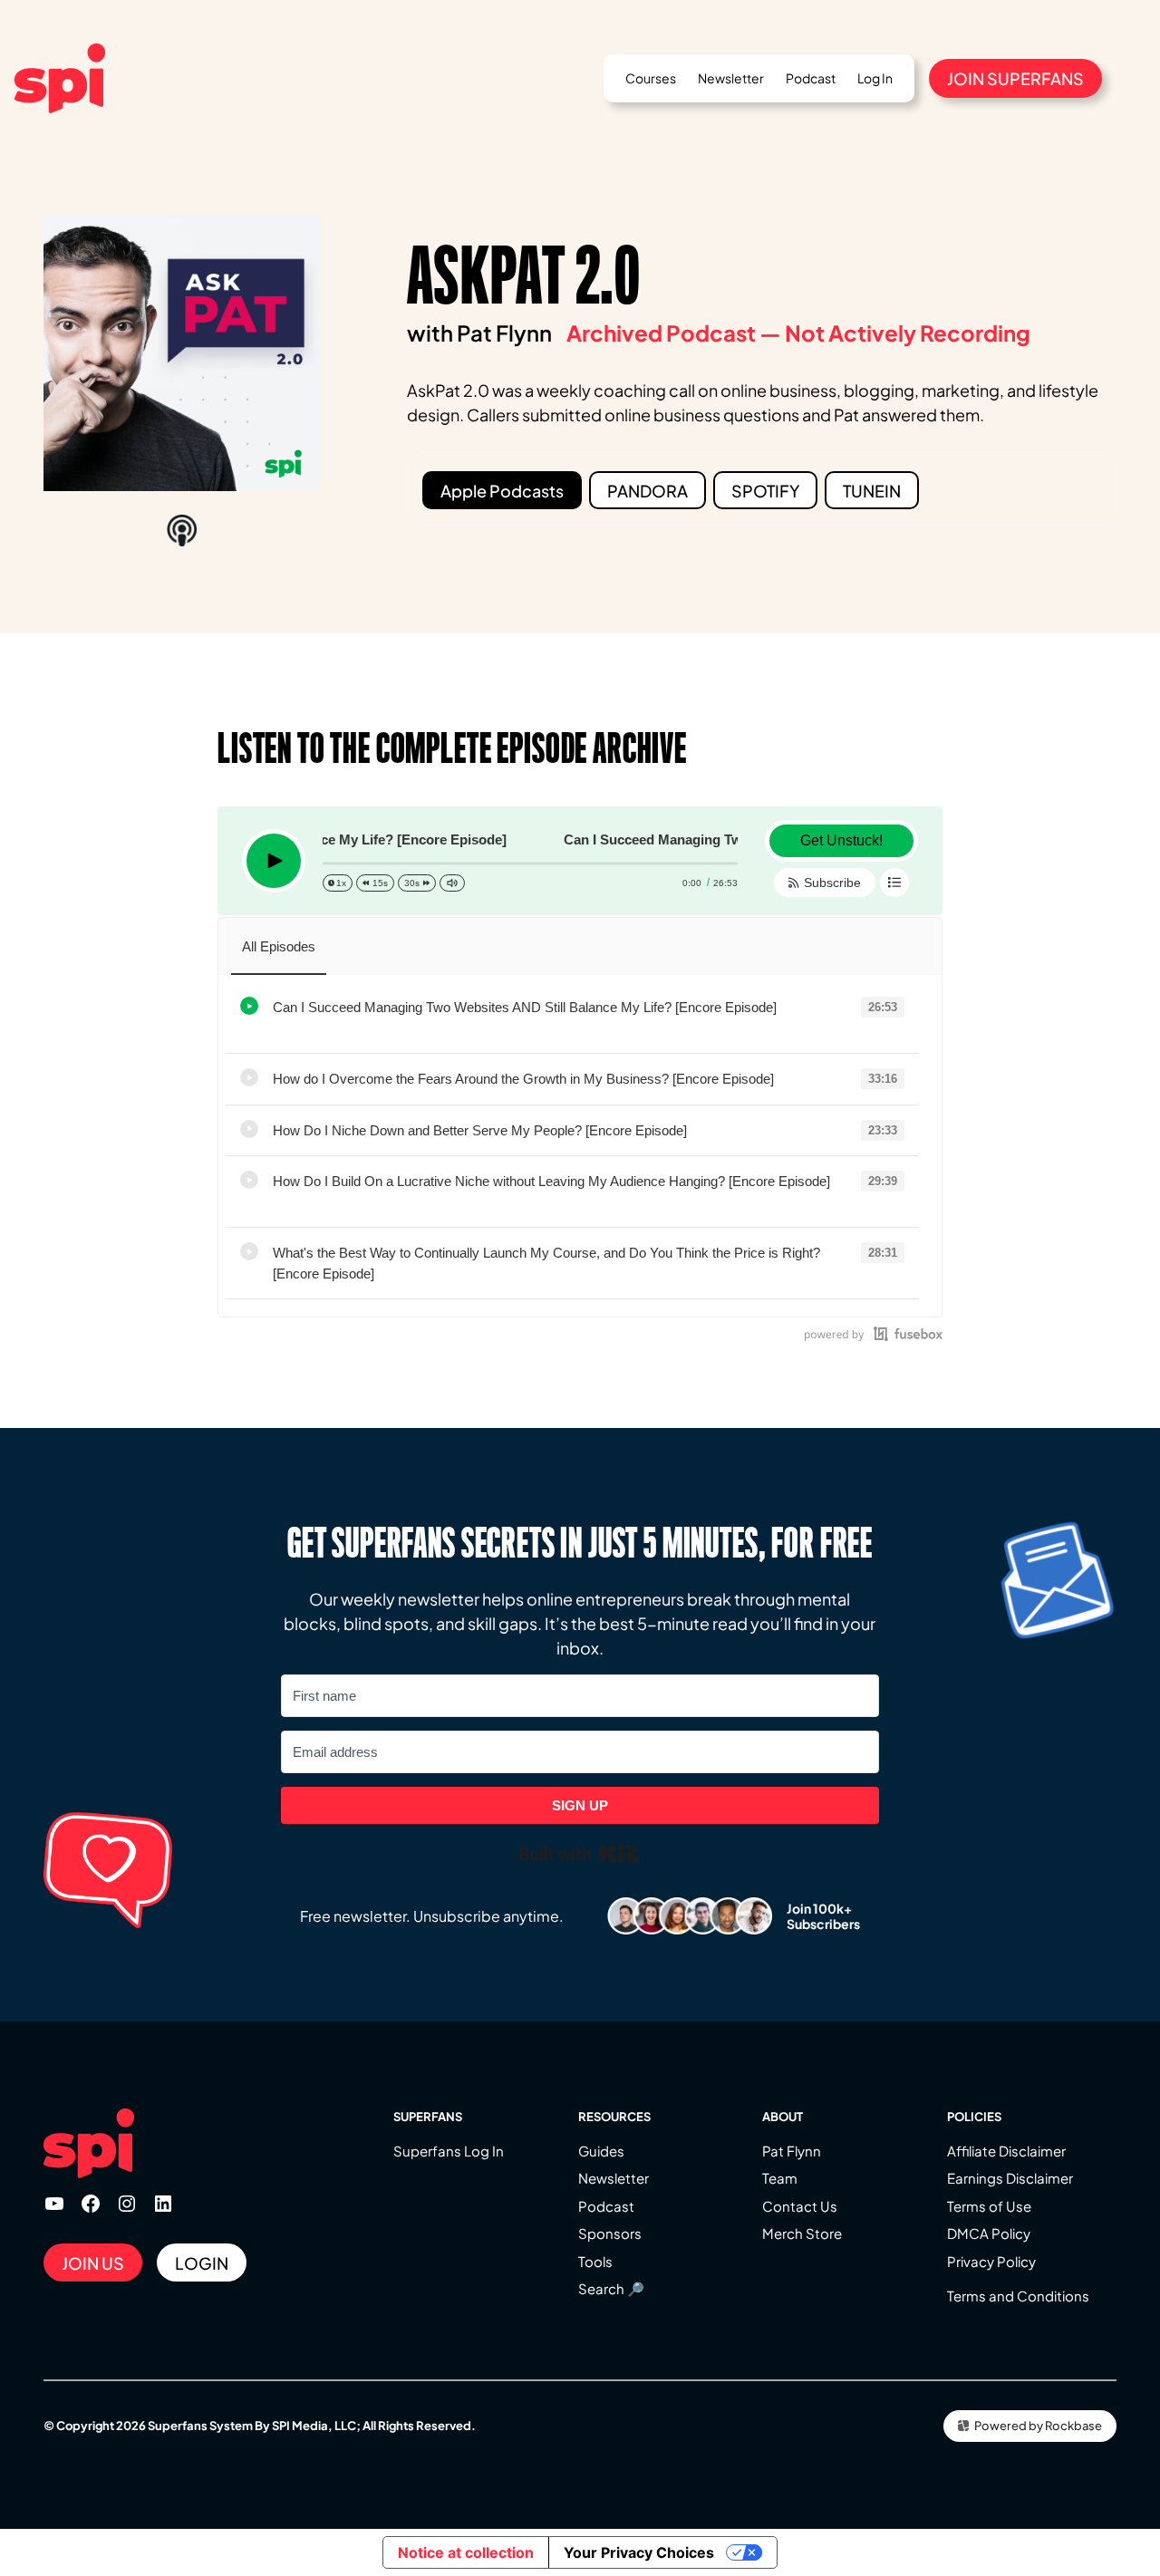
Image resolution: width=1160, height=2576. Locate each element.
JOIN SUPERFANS (1015, 78)
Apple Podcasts (502, 491)
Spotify (765, 491)
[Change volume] (452, 883)
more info (296, 1029)
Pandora (648, 491)
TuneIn (872, 491)
